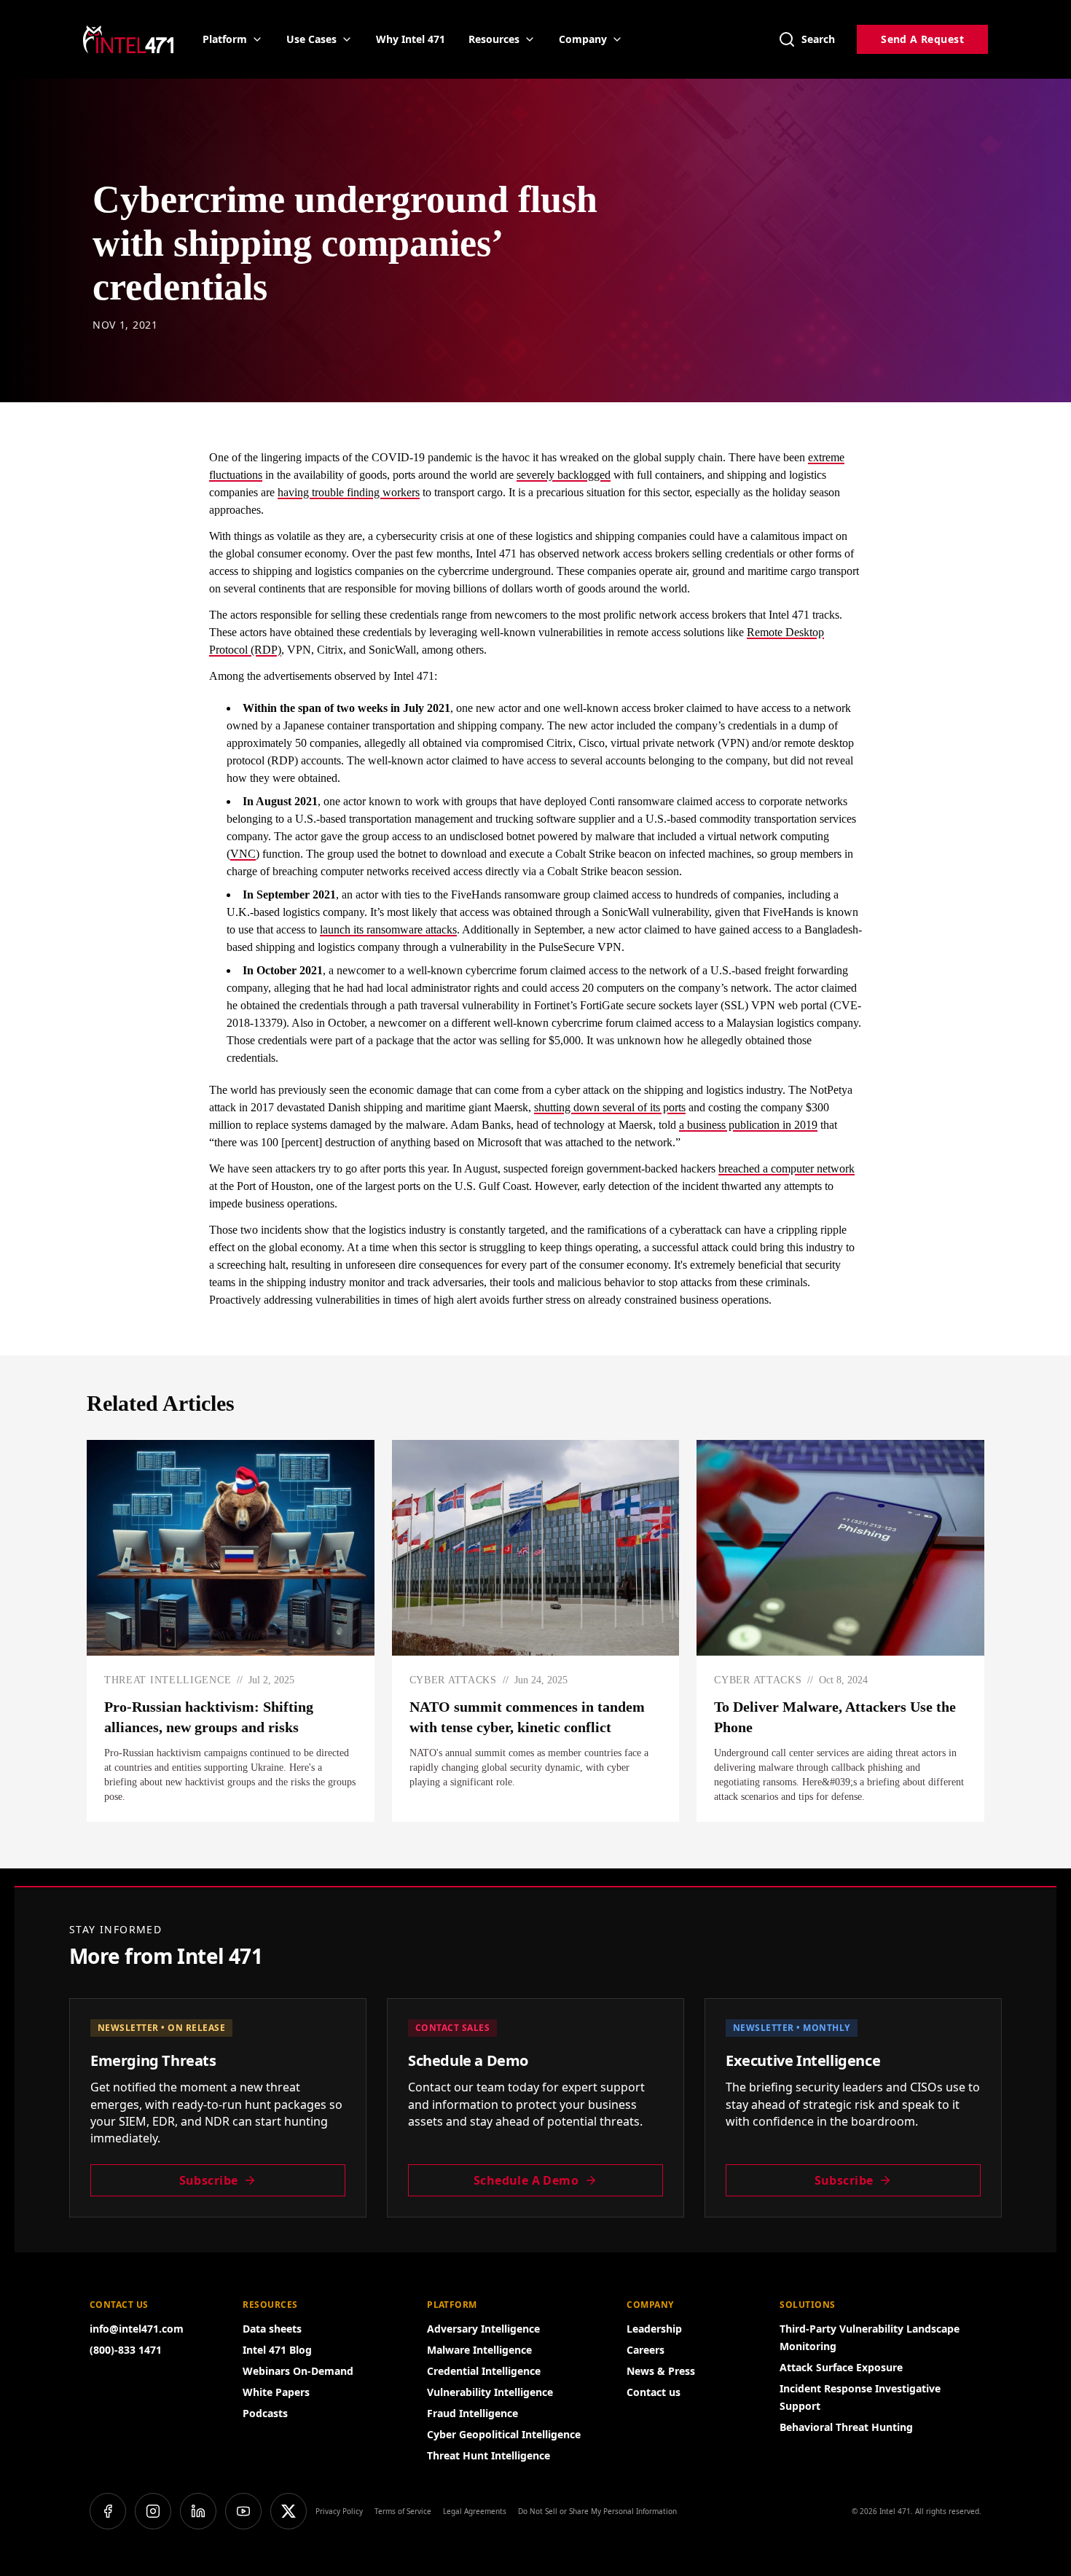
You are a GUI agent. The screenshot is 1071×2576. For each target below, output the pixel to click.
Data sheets (272, 2329)
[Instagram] (153, 2511)
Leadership (654, 2329)
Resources (494, 39)
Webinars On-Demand (298, 2371)
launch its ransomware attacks (388, 929)
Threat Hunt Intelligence (489, 2455)
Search (818, 39)
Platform (225, 39)
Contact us (654, 2392)
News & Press (661, 2371)
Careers (646, 2350)
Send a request (922, 39)
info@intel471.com (137, 2329)
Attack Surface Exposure (841, 2367)
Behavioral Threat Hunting (846, 2427)
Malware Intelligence (479, 2350)
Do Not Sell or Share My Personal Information (597, 2511)
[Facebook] (108, 2511)
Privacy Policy (339, 2511)
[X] (289, 2511)
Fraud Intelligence (472, 2413)
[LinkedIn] (198, 2511)
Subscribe (209, 2180)
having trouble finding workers (349, 492)
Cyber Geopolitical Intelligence (504, 2434)
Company (583, 39)
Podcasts (265, 2413)
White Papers (276, 2392)
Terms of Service (403, 2511)
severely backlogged (564, 475)
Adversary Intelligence (483, 2329)
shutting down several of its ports (610, 1107)
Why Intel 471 (411, 39)
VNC (243, 854)
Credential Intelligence (484, 2371)
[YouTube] (243, 2511)
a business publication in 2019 (748, 1125)
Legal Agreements (475, 2511)
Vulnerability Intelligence (490, 2392)
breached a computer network (786, 1168)
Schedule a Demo (526, 2180)
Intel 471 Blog (277, 2350)
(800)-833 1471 (126, 2350)
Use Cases (311, 39)
